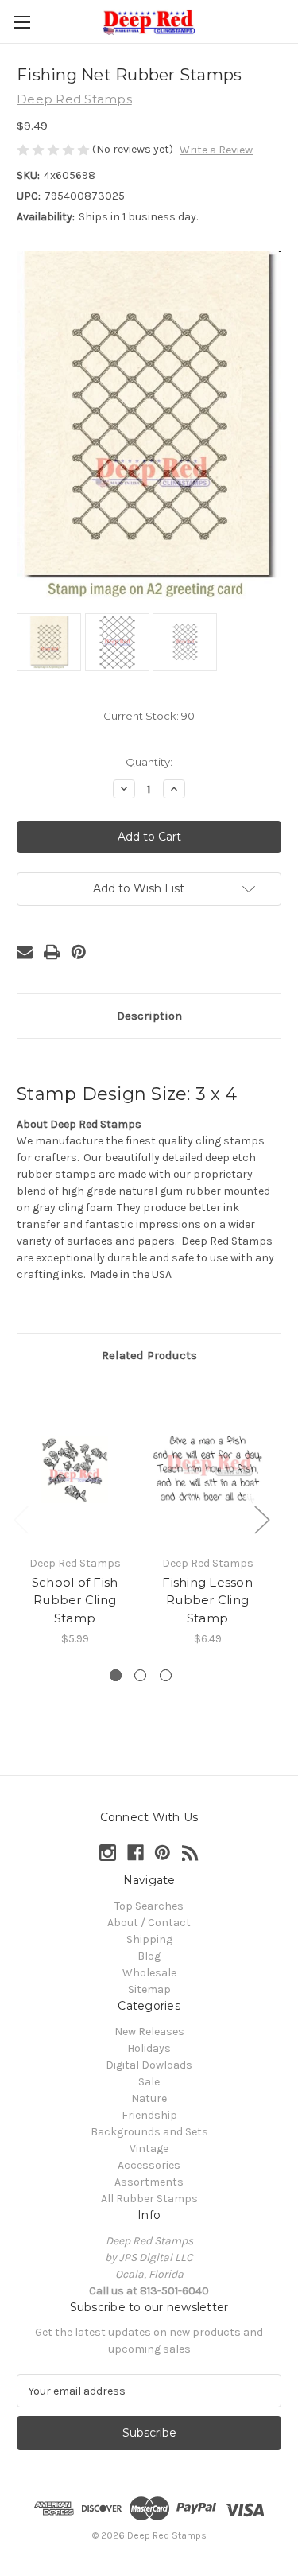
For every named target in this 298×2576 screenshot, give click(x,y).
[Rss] (190, 1853)
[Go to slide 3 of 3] (166, 1675)
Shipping (149, 1939)
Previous (21, 1519)
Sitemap (149, 1989)
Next (261, 1519)
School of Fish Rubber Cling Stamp (75, 1600)
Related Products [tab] (149, 1355)
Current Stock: (149, 716)
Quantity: (149, 762)
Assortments (149, 2182)
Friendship (149, 2115)
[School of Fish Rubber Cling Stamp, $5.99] (75, 1470)
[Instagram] (108, 1853)
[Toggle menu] (22, 22)
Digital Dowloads (149, 2065)
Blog (149, 1956)
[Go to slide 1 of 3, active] (116, 1675)
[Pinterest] (79, 952)
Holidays (149, 2048)
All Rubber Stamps (149, 2199)
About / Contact (149, 1923)
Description (149, 1016)
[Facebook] (135, 1853)
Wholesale (149, 1973)
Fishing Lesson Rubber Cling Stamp (207, 1600)
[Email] (25, 952)
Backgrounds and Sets (149, 2132)
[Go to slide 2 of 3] (140, 1675)
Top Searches (149, 1906)
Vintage (149, 2149)
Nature (149, 2098)
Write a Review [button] (216, 150)
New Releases (149, 2032)
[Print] (52, 952)
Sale (149, 2082)
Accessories (149, 2165)
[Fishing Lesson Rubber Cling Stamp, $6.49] (207, 1470)
